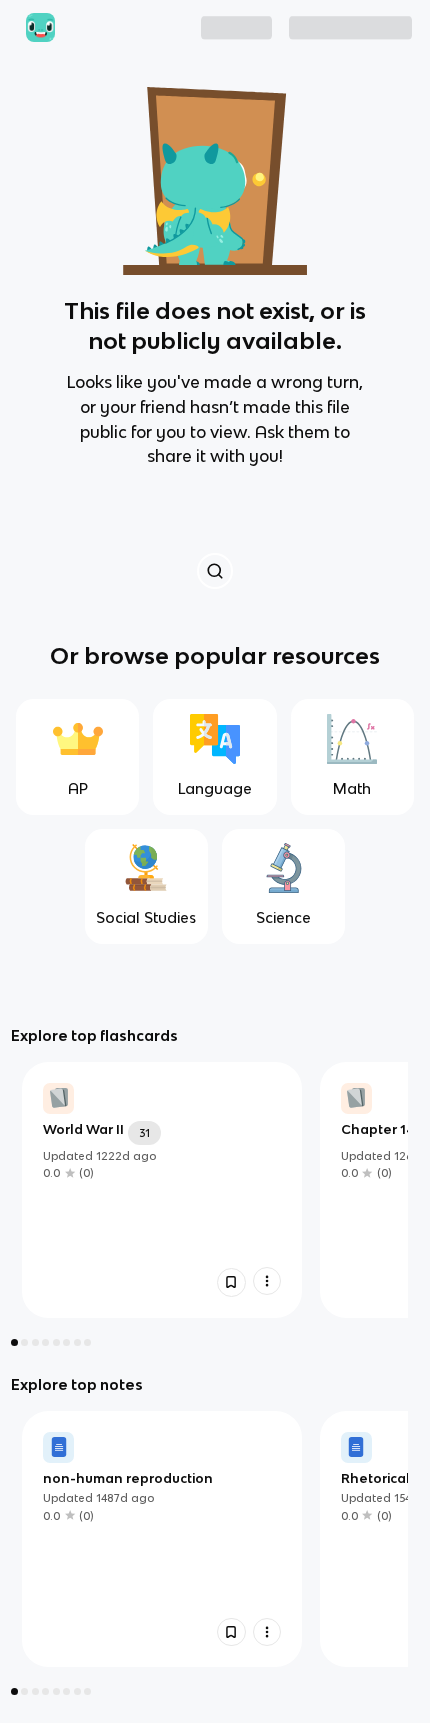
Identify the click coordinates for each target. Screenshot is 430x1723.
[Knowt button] (214, 570)
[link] (162, 1190)
